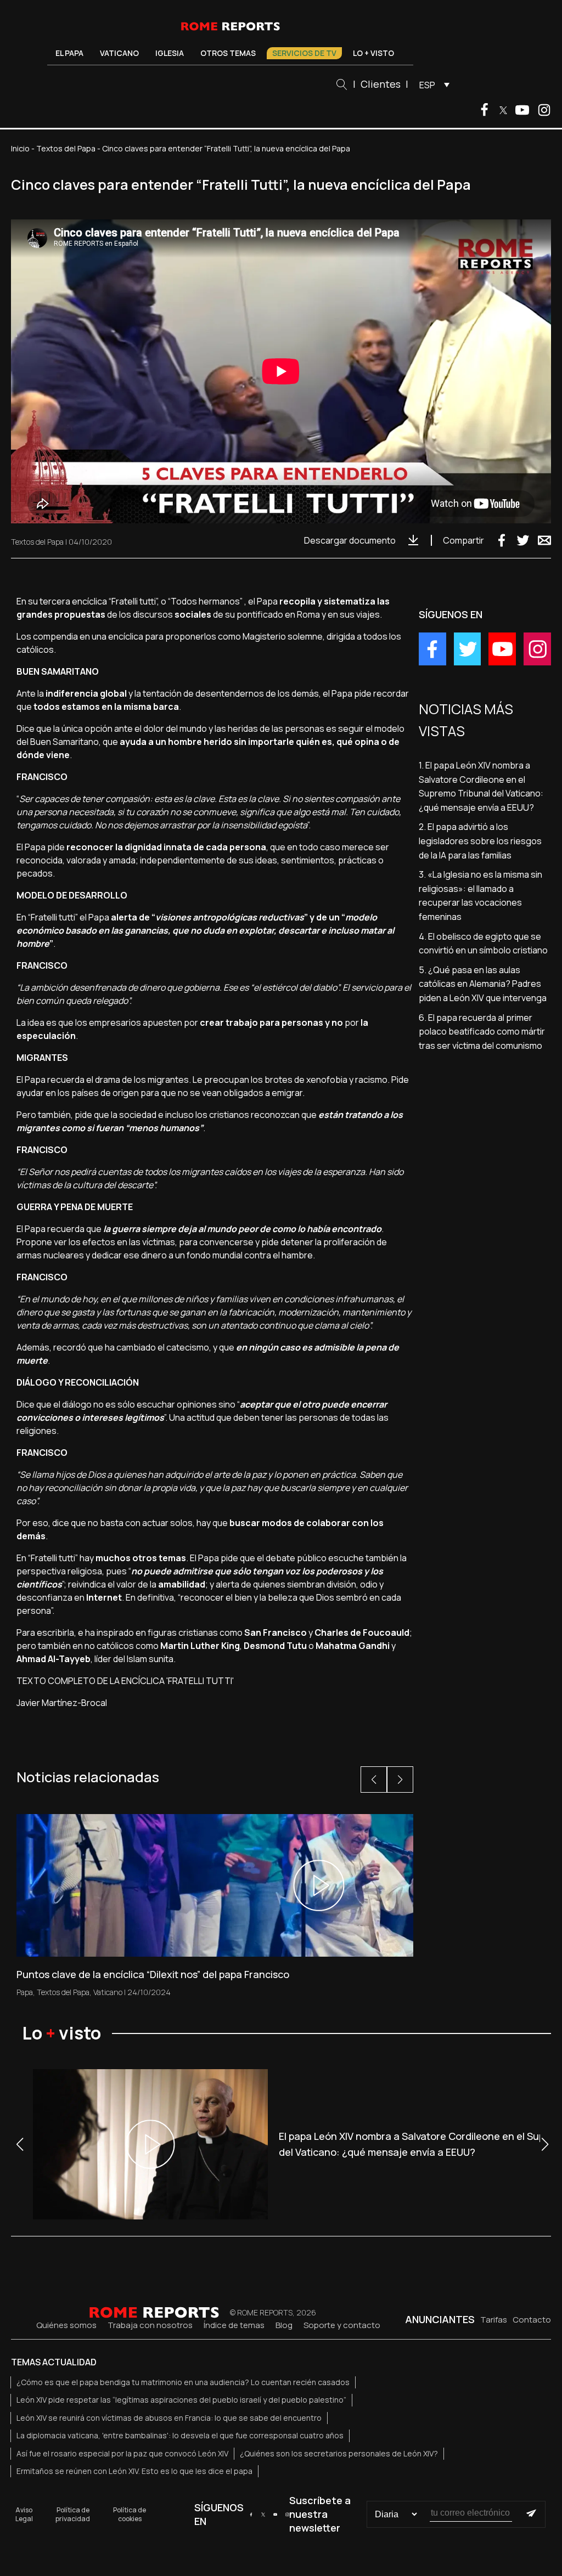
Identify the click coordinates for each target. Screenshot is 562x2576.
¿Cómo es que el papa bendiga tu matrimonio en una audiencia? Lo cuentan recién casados (183, 2382)
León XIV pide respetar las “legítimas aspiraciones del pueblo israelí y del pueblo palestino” (181, 2400)
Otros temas (228, 53)
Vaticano (119, 53)
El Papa (69, 53)
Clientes (381, 84)
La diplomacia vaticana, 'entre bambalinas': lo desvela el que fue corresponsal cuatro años (180, 2435)
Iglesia (170, 53)
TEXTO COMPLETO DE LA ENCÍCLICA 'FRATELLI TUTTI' (125, 1681)
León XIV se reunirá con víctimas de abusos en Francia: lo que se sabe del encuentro (169, 2418)
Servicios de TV (304, 53)
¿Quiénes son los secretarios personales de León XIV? (339, 2453)
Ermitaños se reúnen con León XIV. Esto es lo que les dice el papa (134, 2471)
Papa (25, 1992)
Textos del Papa (66, 148)
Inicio (20, 148)
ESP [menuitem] (427, 85)
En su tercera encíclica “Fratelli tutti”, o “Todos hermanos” (130, 601)
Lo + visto (373, 53)
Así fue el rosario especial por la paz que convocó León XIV (122, 2453)
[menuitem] (432, 84)
